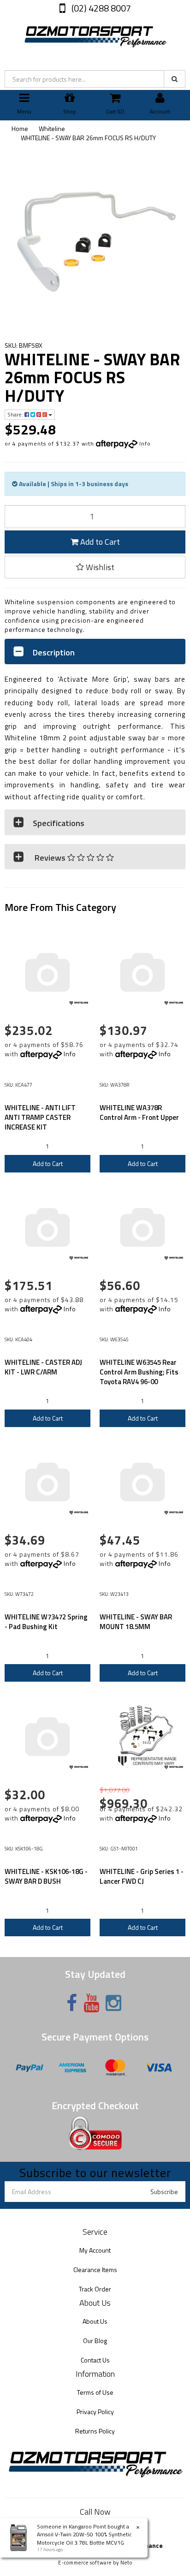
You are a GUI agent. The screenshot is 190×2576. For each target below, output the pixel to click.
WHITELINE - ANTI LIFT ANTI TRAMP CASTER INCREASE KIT (40, 1117)
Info (145, 443)
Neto (126, 2563)
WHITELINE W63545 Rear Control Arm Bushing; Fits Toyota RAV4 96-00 (139, 1372)
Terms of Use (95, 2392)
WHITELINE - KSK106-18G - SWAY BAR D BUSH (46, 1876)
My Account (95, 2250)
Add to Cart (99, 542)
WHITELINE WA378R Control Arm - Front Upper (139, 1112)
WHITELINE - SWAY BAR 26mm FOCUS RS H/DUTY (88, 138)
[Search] (175, 79)
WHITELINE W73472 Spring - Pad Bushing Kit (46, 1622)
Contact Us (95, 2360)
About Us (95, 2321)
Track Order (95, 2289)
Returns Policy (95, 2431)
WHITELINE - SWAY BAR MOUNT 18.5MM (136, 1622)
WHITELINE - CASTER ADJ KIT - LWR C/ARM (43, 1367)
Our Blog (95, 2341)
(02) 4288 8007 (100, 8)
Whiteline (52, 128)
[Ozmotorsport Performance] (95, 35)
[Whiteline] (79, 1003)
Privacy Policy (95, 2412)
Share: (16, 414)
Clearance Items (95, 2270)
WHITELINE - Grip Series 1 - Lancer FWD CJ (142, 1876)
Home (20, 128)
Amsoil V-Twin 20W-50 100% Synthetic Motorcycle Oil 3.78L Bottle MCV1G (84, 2538)
